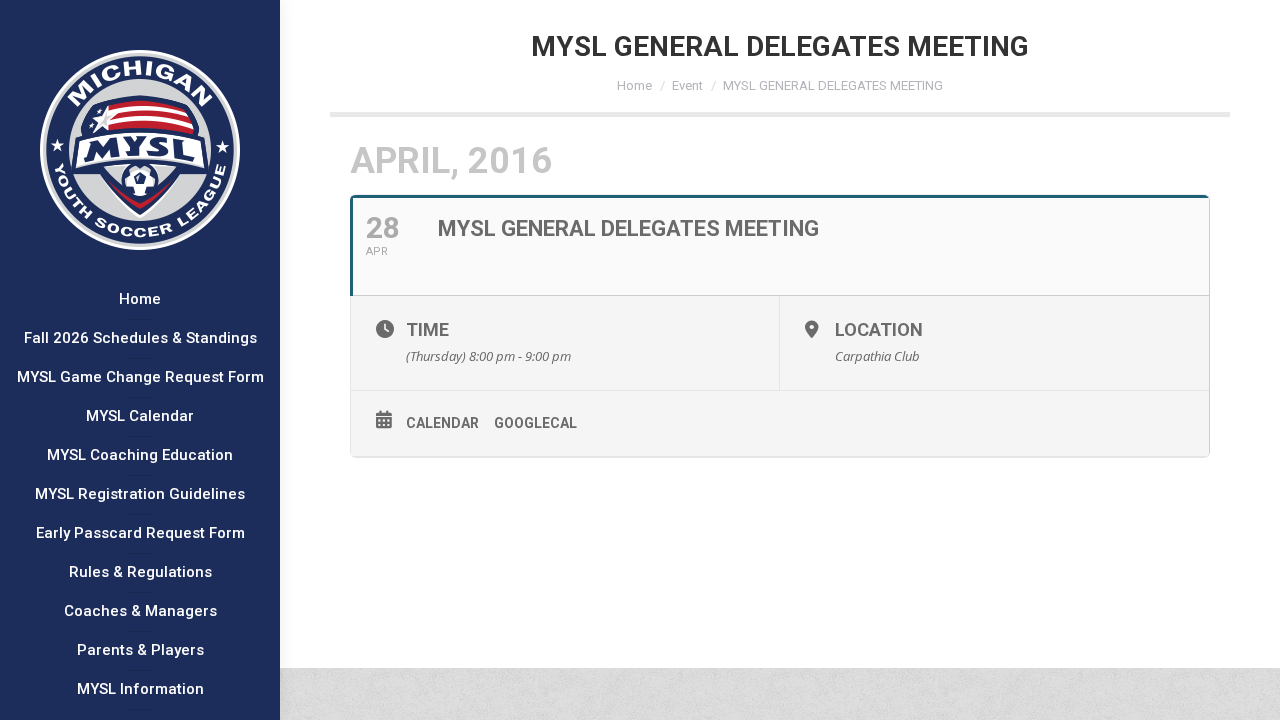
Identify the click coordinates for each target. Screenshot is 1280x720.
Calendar (442, 423)
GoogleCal (535, 423)
